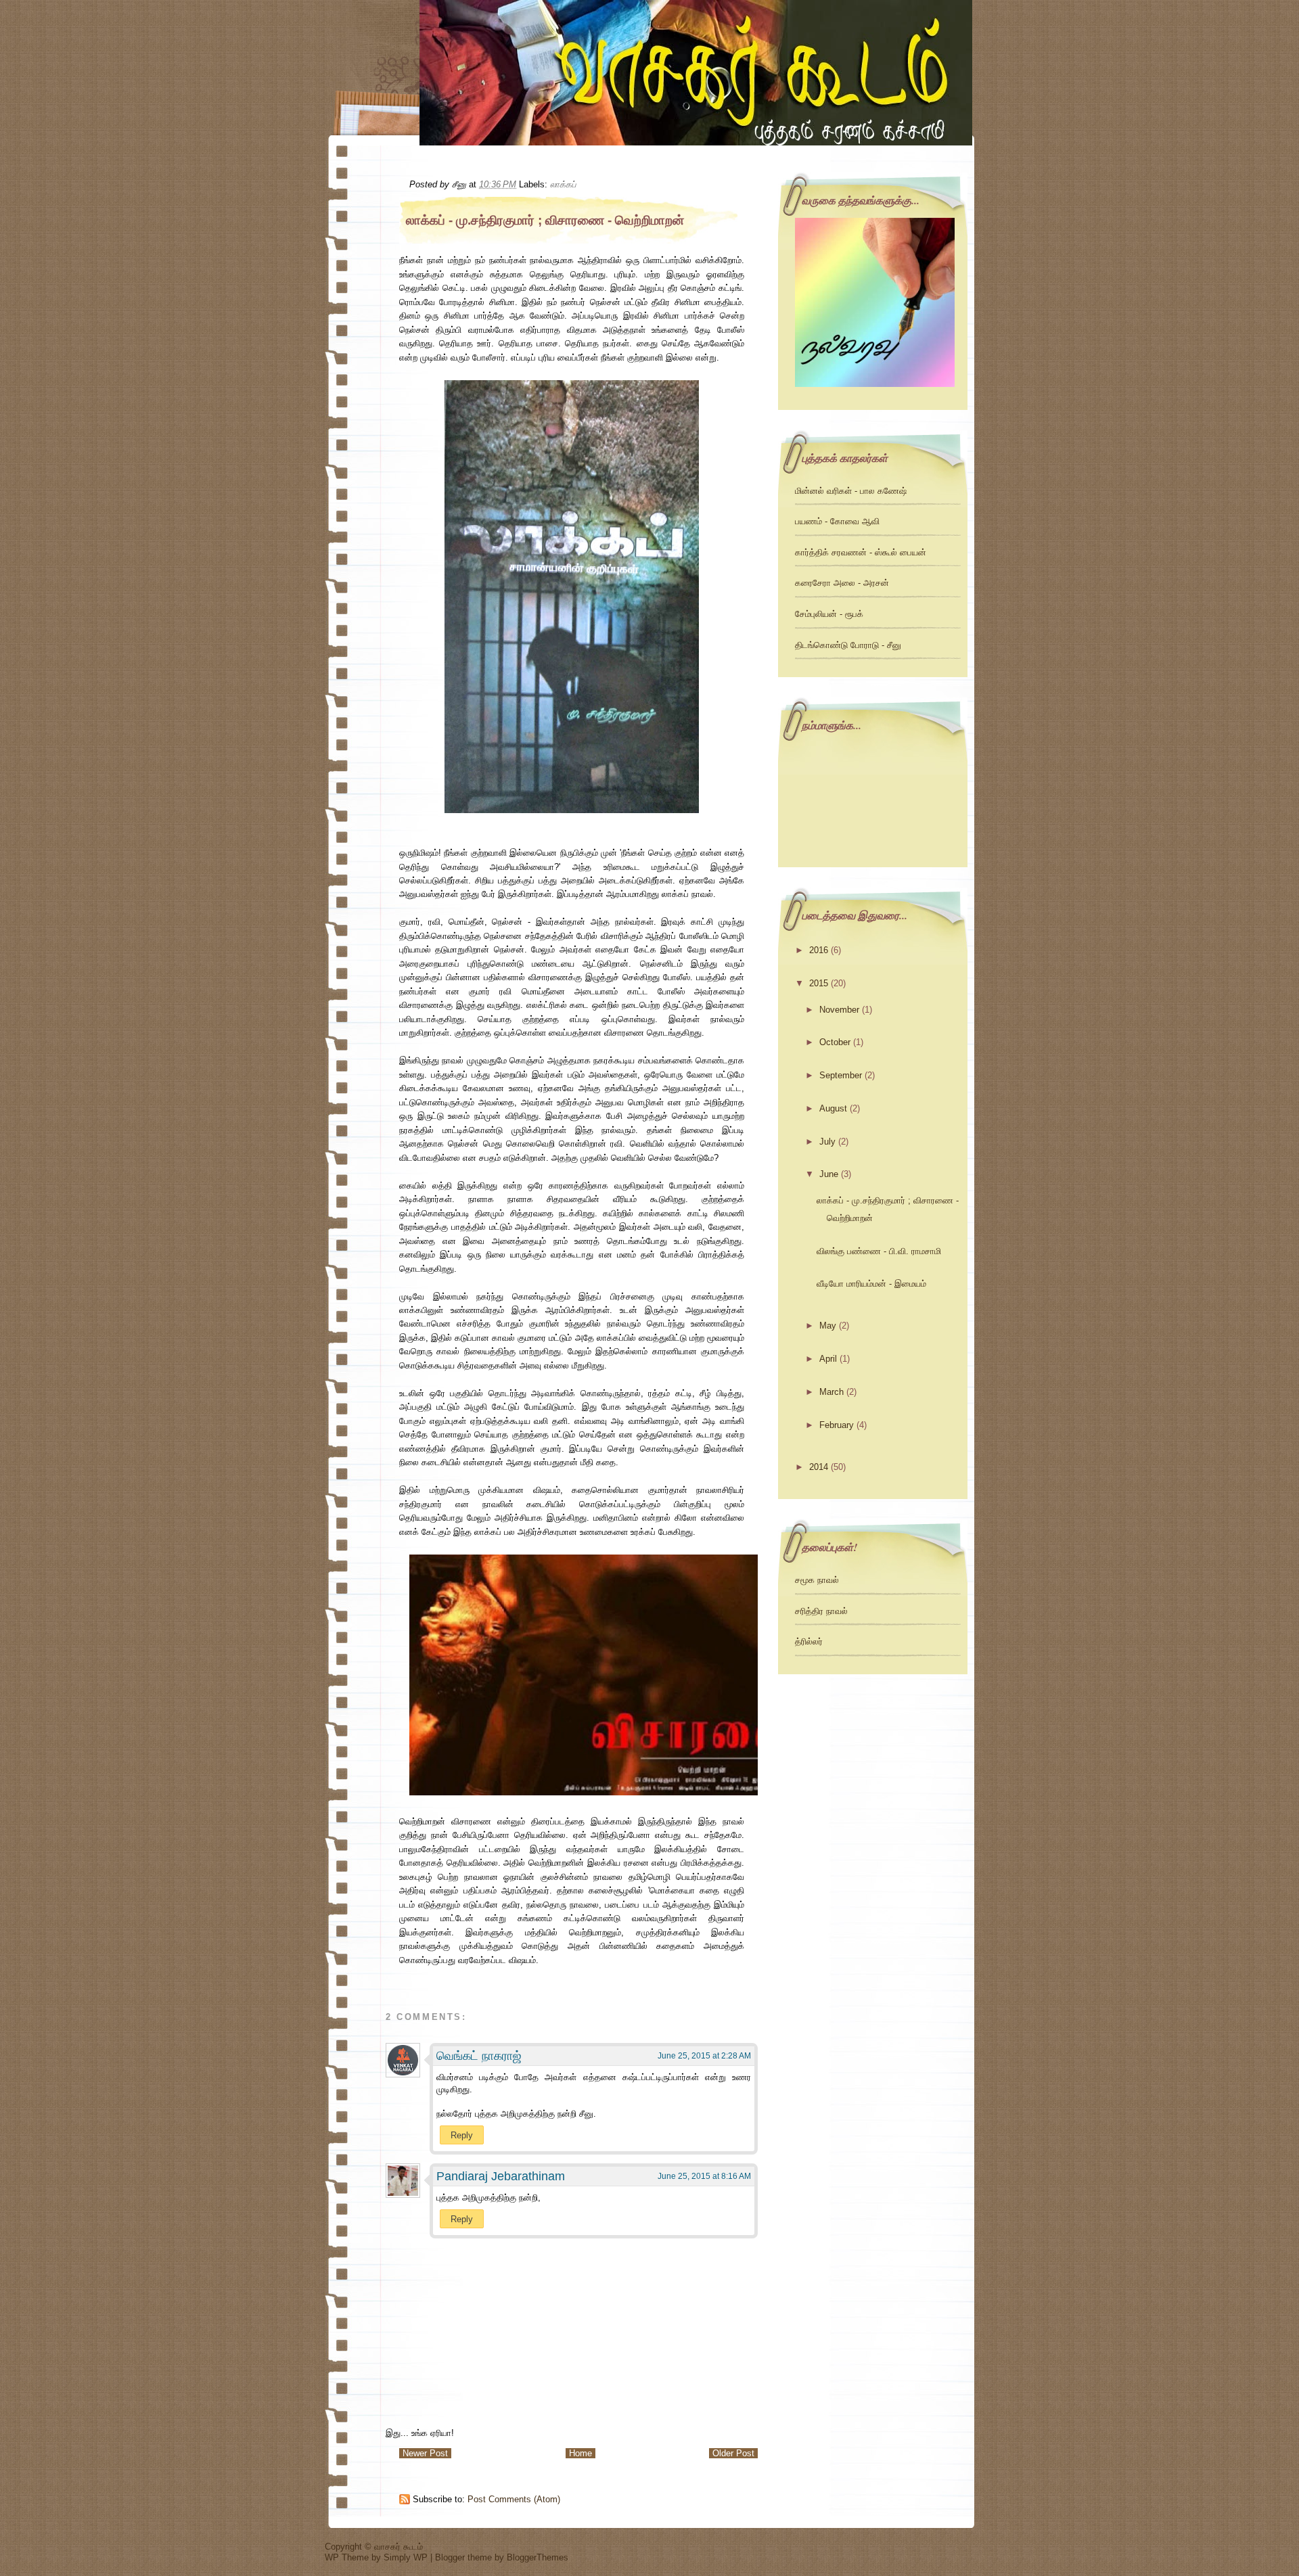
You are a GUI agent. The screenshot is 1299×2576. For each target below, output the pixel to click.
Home (580, 2453)
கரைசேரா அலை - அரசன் (842, 583)
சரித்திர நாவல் (821, 1611)
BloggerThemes (538, 2557)
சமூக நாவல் (817, 1580)
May (828, 1326)
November (839, 1010)
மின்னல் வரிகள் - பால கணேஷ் (851, 491)
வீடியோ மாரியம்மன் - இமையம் (871, 1284)
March (831, 1392)
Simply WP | (409, 2557)
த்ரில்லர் (809, 1641)
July (827, 1142)
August (833, 1108)
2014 (819, 1467)
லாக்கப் (563, 184)
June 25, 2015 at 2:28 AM (704, 2056)
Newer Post (425, 2453)
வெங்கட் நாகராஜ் (479, 2056)
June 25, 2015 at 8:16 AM (704, 2176)
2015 (819, 983)
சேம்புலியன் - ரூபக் (829, 614)
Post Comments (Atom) (514, 2499)
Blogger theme (465, 2557)
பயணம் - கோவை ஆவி (837, 521)
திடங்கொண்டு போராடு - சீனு (848, 645)
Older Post (733, 2453)
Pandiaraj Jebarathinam (501, 2176)
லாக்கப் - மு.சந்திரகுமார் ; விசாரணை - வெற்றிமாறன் (545, 220)
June (829, 1174)
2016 (819, 950)
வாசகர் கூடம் (398, 2547)
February (837, 1425)
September (841, 1075)
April (828, 1359)
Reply (462, 2135)
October (835, 1042)
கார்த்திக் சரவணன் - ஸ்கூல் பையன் (861, 552)
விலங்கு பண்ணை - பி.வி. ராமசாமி (879, 1251)
